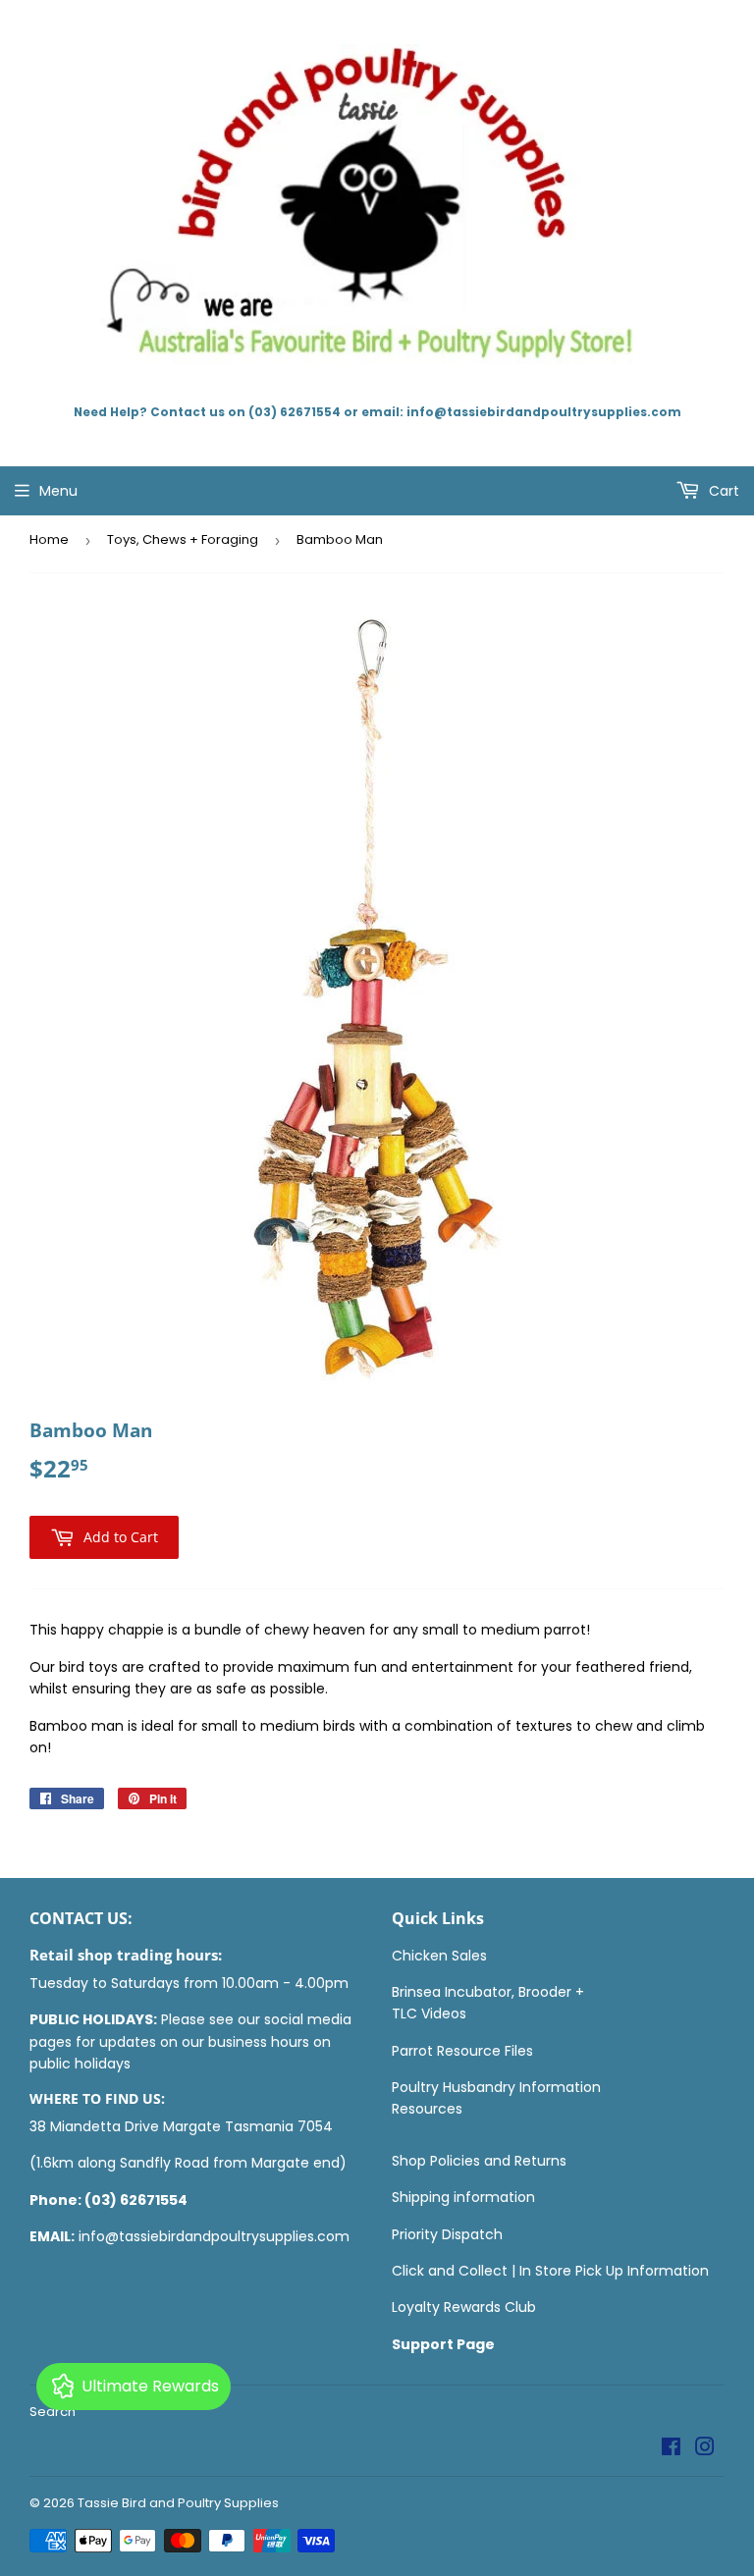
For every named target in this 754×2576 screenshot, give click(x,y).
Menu (58, 491)
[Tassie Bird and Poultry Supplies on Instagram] (705, 2449)
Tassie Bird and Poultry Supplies (178, 2503)
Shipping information (463, 2197)
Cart (722, 491)
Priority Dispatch (447, 2234)
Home (49, 539)
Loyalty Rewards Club (464, 2307)
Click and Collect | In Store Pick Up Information (550, 2271)
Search (53, 2412)
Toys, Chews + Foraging (183, 539)
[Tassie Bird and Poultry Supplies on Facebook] (671, 2449)
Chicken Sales (439, 1956)
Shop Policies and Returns (479, 2161)
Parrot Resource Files (462, 2051)
